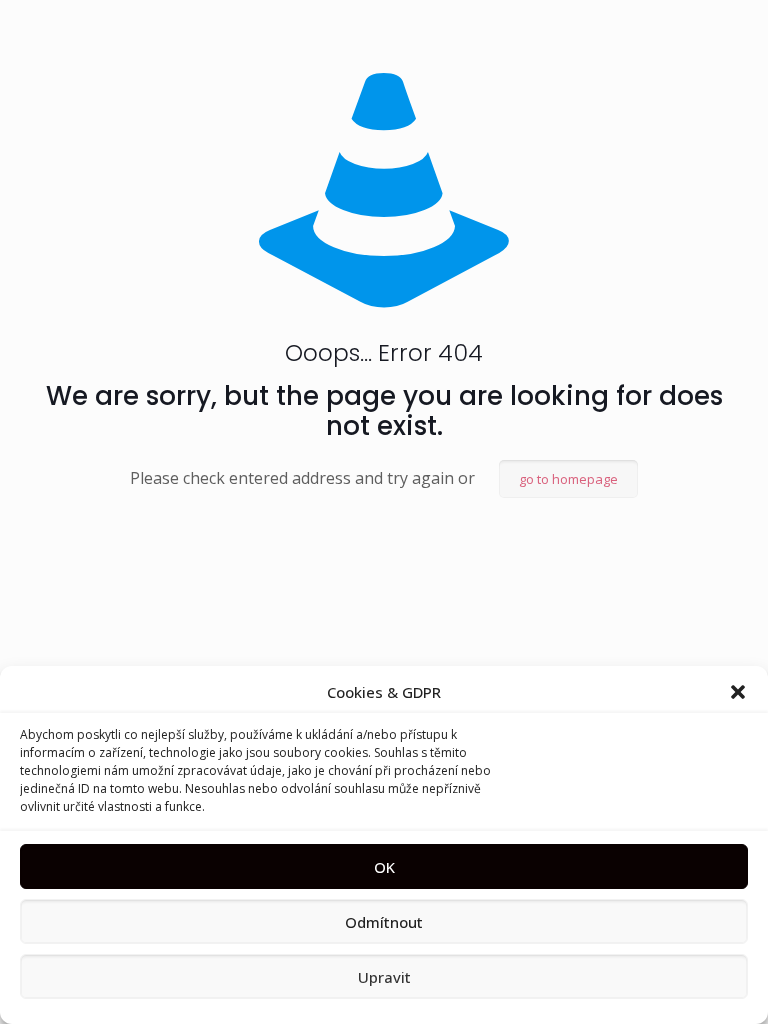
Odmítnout (384, 922)
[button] (738, 692)
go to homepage (568, 479)
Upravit (384, 977)
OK (384, 867)
